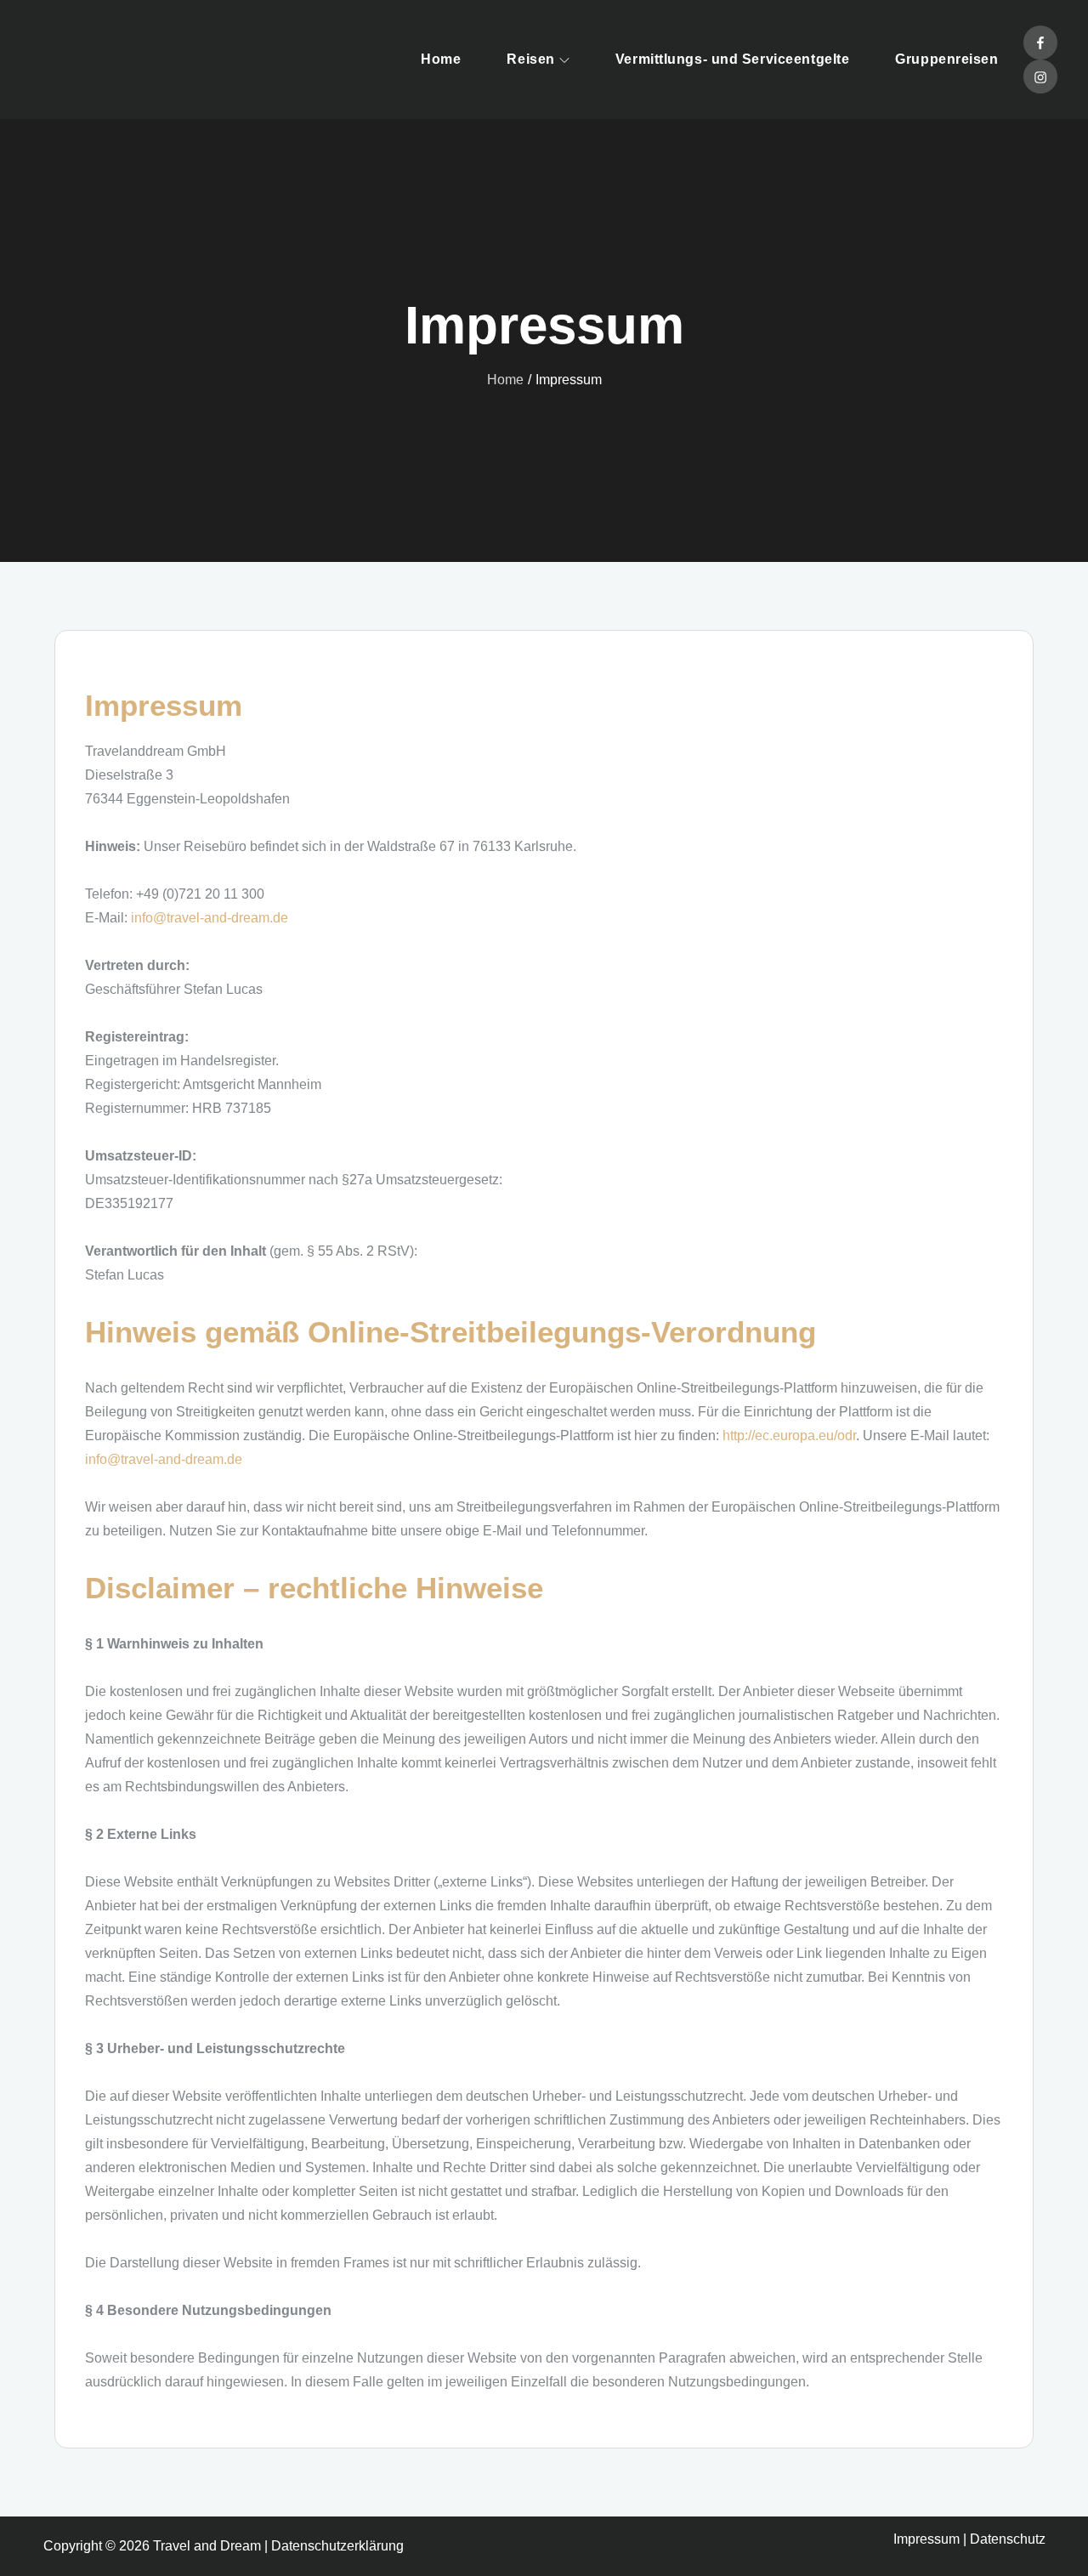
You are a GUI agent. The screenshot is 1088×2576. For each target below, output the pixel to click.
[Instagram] (1040, 77)
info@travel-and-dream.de (210, 918)
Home (441, 59)
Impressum (926, 2539)
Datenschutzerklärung (337, 2546)
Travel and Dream (207, 2546)
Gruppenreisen (946, 59)
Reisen (530, 59)
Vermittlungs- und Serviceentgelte (732, 59)
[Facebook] (1040, 43)
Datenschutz (1008, 2539)
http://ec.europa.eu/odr (789, 1436)
